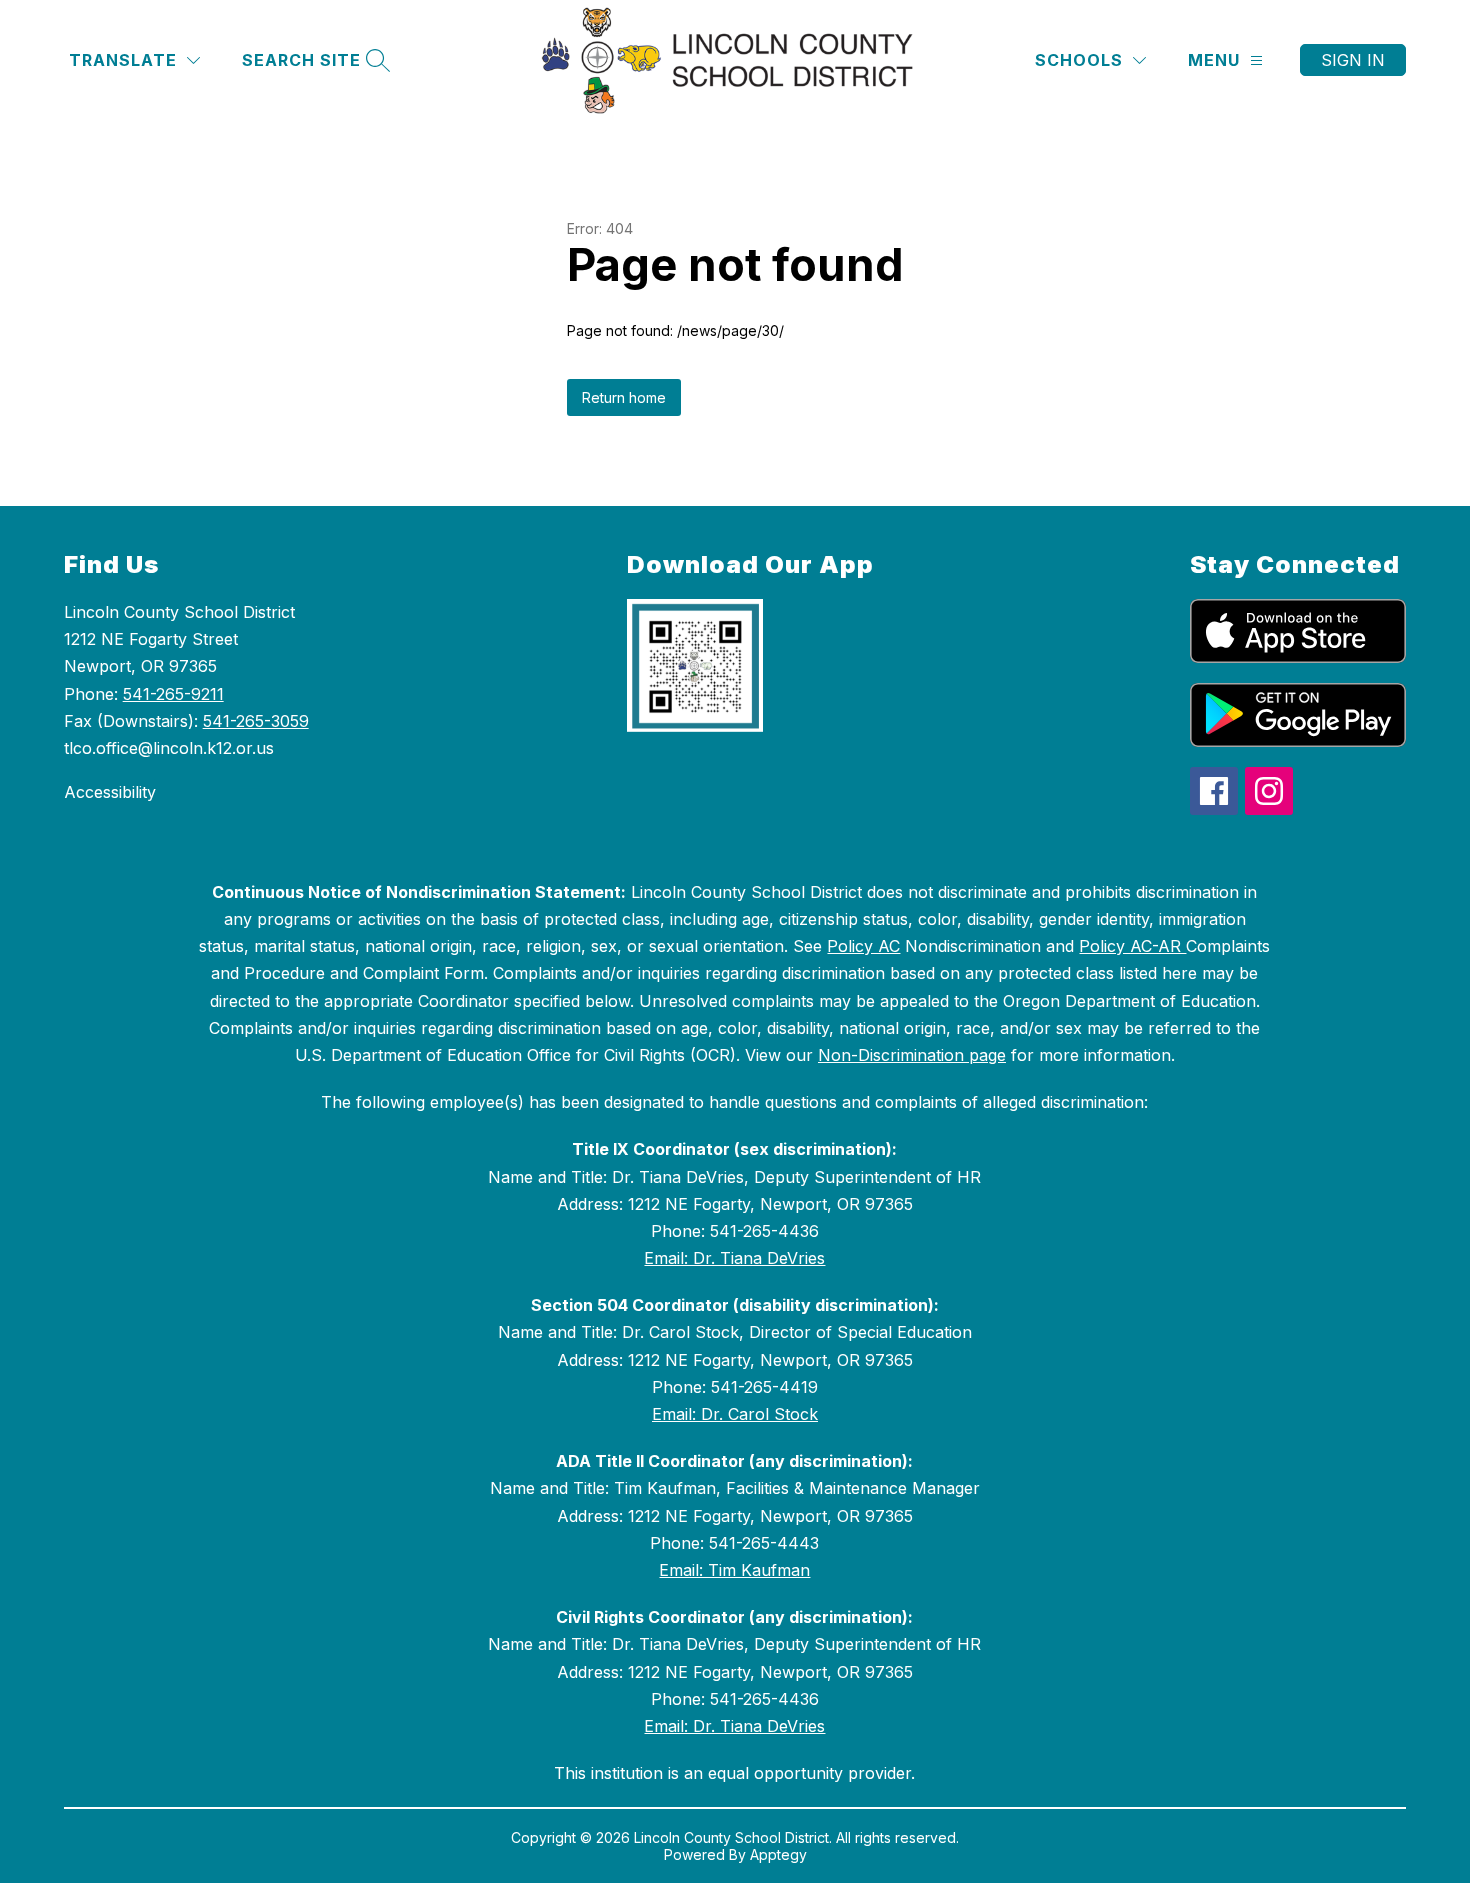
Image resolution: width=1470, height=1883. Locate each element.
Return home (624, 397)
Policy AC (863, 946)
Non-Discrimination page (912, 1055)
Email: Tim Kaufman (734, 1570)
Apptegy (778, 1854)
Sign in (1353, 60)
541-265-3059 (256, 721)
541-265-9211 (173, 694)
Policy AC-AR (1132, 946)
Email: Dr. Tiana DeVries (734, 1258)
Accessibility (110, 792)
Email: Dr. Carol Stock (735, 1414)
